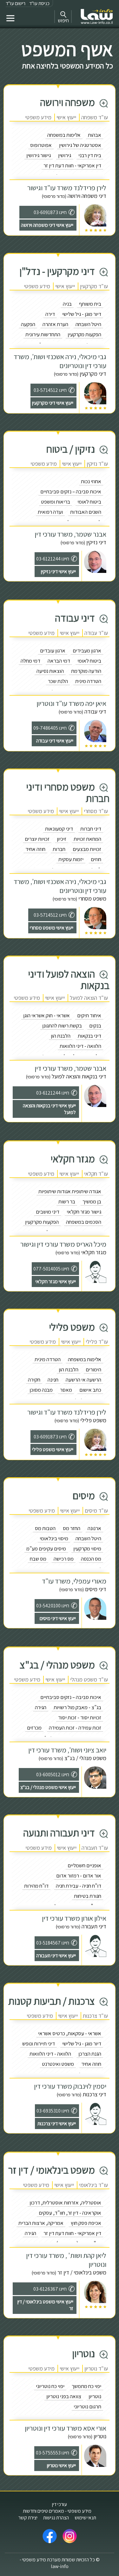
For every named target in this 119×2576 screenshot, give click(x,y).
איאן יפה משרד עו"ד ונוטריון (71, 703)
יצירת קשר (28, 2518)
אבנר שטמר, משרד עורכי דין (70, 534)
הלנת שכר (58, 681)
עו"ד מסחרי (96, 811)
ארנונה (94, 1528)
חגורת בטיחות (88, 1896)
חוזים (96, 859)
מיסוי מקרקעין (87, 1549)
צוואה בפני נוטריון (64, 2396)
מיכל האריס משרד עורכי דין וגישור (63, 1244)
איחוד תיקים (89, 1015)
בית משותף (90, 304)
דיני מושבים (48, 1212)
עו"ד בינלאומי (93, 2185)
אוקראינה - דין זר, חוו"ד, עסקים (70, 2213)
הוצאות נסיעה (50, 671)
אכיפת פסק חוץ (86, 2223)
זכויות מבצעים (87, 849)
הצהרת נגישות (56, 2518)
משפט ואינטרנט (58, 2064)
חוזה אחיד (35, 849)
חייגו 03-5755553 (53, 2453)
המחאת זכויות (87, 839)
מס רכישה (64, 1559)
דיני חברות (91, 829)
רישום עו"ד (16, 3)
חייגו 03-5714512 (50, 390)
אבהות (95, 135)
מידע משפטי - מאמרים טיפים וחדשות (57, 2511)
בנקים (95, 1026)
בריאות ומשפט (56, 502)
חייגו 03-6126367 (50, 2289)
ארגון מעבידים (87, 651)
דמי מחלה (30, 661)
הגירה (41, 1707)
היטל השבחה (88, 324)
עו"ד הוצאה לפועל (89, 998)
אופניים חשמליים (84, 1865)
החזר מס (72, 1528)
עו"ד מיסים (96, 1511)
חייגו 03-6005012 (53, 1775)
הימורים (93, 1369)
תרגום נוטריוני (87, 2406)
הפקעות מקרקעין (84, 334)
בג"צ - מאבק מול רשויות (77, 1707)
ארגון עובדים (53, 651)
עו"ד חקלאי (96, 1174)
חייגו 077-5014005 (51, 1269)
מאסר (66, 1390)
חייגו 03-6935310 (53, 2111)
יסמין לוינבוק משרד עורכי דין (70, 2086)
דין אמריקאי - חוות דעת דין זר (72, 165)
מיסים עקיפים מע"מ (46, 1549)
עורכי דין (60, 2504)
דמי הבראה (59, 661)
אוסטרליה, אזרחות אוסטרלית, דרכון (65, 2203)
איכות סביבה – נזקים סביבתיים (71, 491)
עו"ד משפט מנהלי (89, 1679)
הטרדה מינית (88, 681)
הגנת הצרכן (90, 2054)
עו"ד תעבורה (95, 1848)
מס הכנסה (91, 1559)
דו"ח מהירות (36, 1886)
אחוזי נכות (91, 481)
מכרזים (34, 1728)
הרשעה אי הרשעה (83, 1380)
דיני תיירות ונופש (39, 2043)
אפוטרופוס (41, 145)
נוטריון (95, 2396)
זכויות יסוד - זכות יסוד (80, 1717)
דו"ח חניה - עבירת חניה (79, 1886)
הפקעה (28, 324)
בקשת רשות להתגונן (62, 1026)
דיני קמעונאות (59, 829)
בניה (67, 304)
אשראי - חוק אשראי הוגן (46, 1015)
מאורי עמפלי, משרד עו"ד (74, 1581)
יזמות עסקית (71, 859)
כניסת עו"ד (39, 3)
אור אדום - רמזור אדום (79, 1876)
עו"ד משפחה (95, 117)
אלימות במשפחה (64, 135)
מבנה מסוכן (41, 1390)
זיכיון (62, 839)
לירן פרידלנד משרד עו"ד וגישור (67, 188)
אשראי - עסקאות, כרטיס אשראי (70, 2033)
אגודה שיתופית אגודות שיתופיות (70, 1191)
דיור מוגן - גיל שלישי (82, 314)
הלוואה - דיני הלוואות (80, 1046)
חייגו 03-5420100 (53, 1606)
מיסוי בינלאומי (54, 1538)
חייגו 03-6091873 (50, 212)
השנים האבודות (86, 512)
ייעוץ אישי (66, 117)
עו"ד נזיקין (97, 464)
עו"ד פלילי (97, 1342)
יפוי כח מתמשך (86, 2386)
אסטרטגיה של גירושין (80, 145)
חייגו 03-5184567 (53, 1943)
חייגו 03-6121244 (53, 559)
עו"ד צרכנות (95, 2016)
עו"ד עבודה (96, 633)
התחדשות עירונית (43, 334)
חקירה (34, 1380)
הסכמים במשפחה (84, 1222)
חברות (59, 849)
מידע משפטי (38, 117)
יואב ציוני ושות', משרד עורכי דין (67, 1750)
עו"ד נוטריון (96, 2368)
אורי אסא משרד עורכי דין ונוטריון (66, 2428)
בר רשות (67, 1201)
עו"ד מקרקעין (94, 286)
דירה (50, 314)
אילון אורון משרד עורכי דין (74, 1918)
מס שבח (38, 1559)
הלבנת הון (61, 1036)
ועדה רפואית (50, 512)
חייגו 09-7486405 (50, 728)
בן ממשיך (92, 1201)
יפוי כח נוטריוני (50, 2386)
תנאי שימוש (85, 2518)
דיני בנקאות (89, 1036)
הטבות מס (45, 1528)
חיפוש (63, 21)
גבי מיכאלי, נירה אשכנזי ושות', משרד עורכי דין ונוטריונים (60, 361)
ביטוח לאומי (89, 502)
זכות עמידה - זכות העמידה (75, 1728)
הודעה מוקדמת (86, 671)
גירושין (65, 155)
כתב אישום (90, 1390)
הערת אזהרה (55, 324)
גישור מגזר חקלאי (84, 1212)
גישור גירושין (39, 155)
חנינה (53, 1380)
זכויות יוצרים (37, 839)
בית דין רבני (90, 155)
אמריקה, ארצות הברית (41, 2223)
